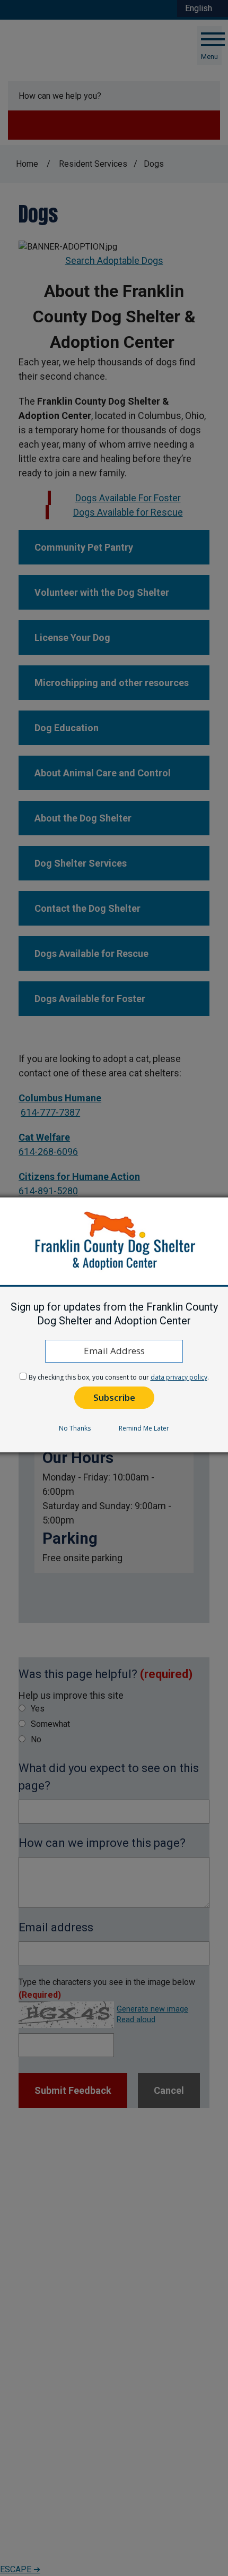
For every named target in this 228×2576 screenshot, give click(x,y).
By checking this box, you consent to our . (119, 1377)
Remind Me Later (144, 1428)
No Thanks (75, 1428)
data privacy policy (179, 1377)
